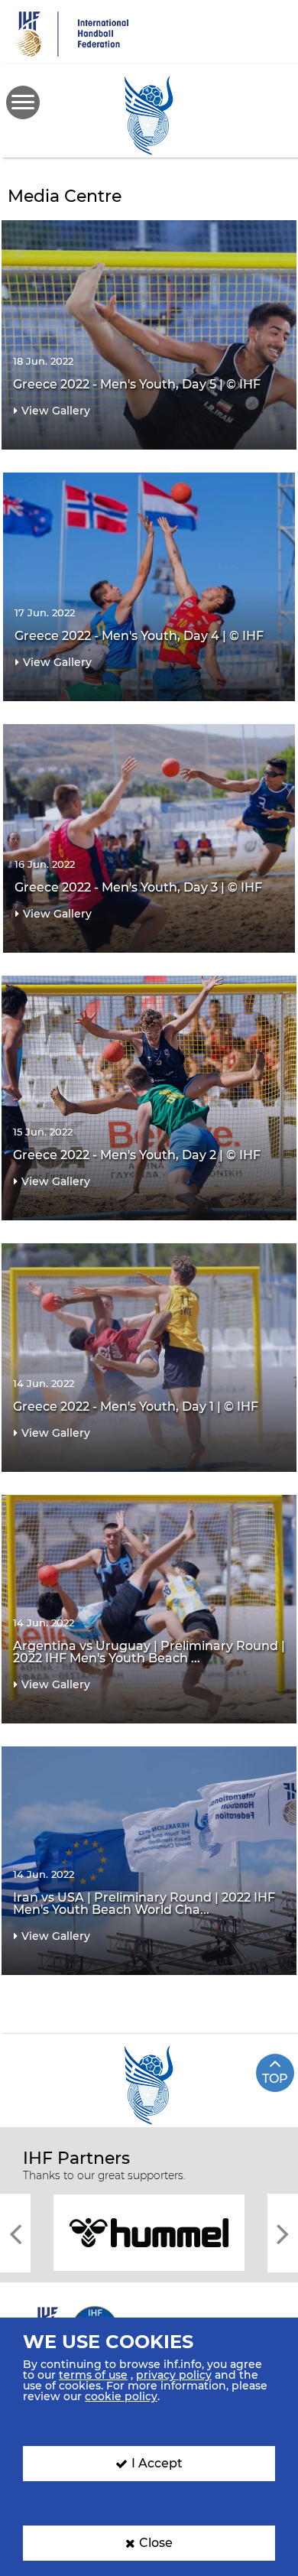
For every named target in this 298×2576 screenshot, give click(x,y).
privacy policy (174, 2375)
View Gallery (56, 411)
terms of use (93, 2375)
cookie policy (121, 2396)
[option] (149, 2232)
